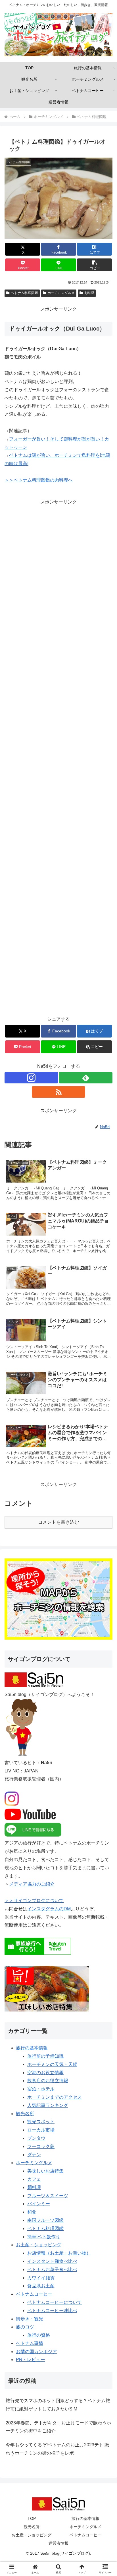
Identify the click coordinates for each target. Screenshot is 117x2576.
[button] (95, 265)
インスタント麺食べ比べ (52, 2261)
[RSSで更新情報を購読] (58, 1092)
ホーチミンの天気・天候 (52, 2064)
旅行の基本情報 (32, 2048)
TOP (32, 2518)
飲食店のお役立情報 (48, 2081)
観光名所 (25, 2114)
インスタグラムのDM (49, 1909)
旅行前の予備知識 (45, 2056)
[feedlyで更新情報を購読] (86, 1078)
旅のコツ (25, 2327)
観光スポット (41, 2122)
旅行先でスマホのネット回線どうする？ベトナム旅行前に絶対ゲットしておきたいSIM (58, 2405)
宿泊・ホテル (41, 2089)
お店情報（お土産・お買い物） (59, 2253)
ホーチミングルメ (61, 293)
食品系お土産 (41, 2286)
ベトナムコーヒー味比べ (52, 2311)
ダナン (34, 2155)
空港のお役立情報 (45, 2073)
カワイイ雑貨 (41, 2278)
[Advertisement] (58, 761)
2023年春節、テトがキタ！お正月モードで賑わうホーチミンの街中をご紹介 (58, 2427)
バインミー (39, 2204)
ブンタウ (36, 2138)
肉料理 (89, 293)
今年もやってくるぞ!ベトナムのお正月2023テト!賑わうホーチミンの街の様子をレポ (57, 2449)
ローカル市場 (41, 2130)
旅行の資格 (39, 2335)
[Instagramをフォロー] (31, 1078)
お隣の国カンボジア (36, 2352)
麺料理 (34, 2187)
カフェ (34, 2179)
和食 (32, 2212)
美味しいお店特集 (45, 2171)
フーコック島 (41, 2146)
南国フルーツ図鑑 (45, 2220)
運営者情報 (58, 2543)
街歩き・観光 (30, 2319)
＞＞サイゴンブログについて (34, 1901)
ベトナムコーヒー (34, 2294)
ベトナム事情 (30, 2343)
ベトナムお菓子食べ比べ (52, 2270)
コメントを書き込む (58, 1522)
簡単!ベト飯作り (44, 2237)
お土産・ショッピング (39, 2245)
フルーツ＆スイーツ (48, 2196)
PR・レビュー (31, 2360)
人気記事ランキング (48, 2105)
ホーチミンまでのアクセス (55, 2097)
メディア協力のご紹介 (32, 1884)
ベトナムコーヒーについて (55, 2302)
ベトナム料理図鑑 (24, 293)
